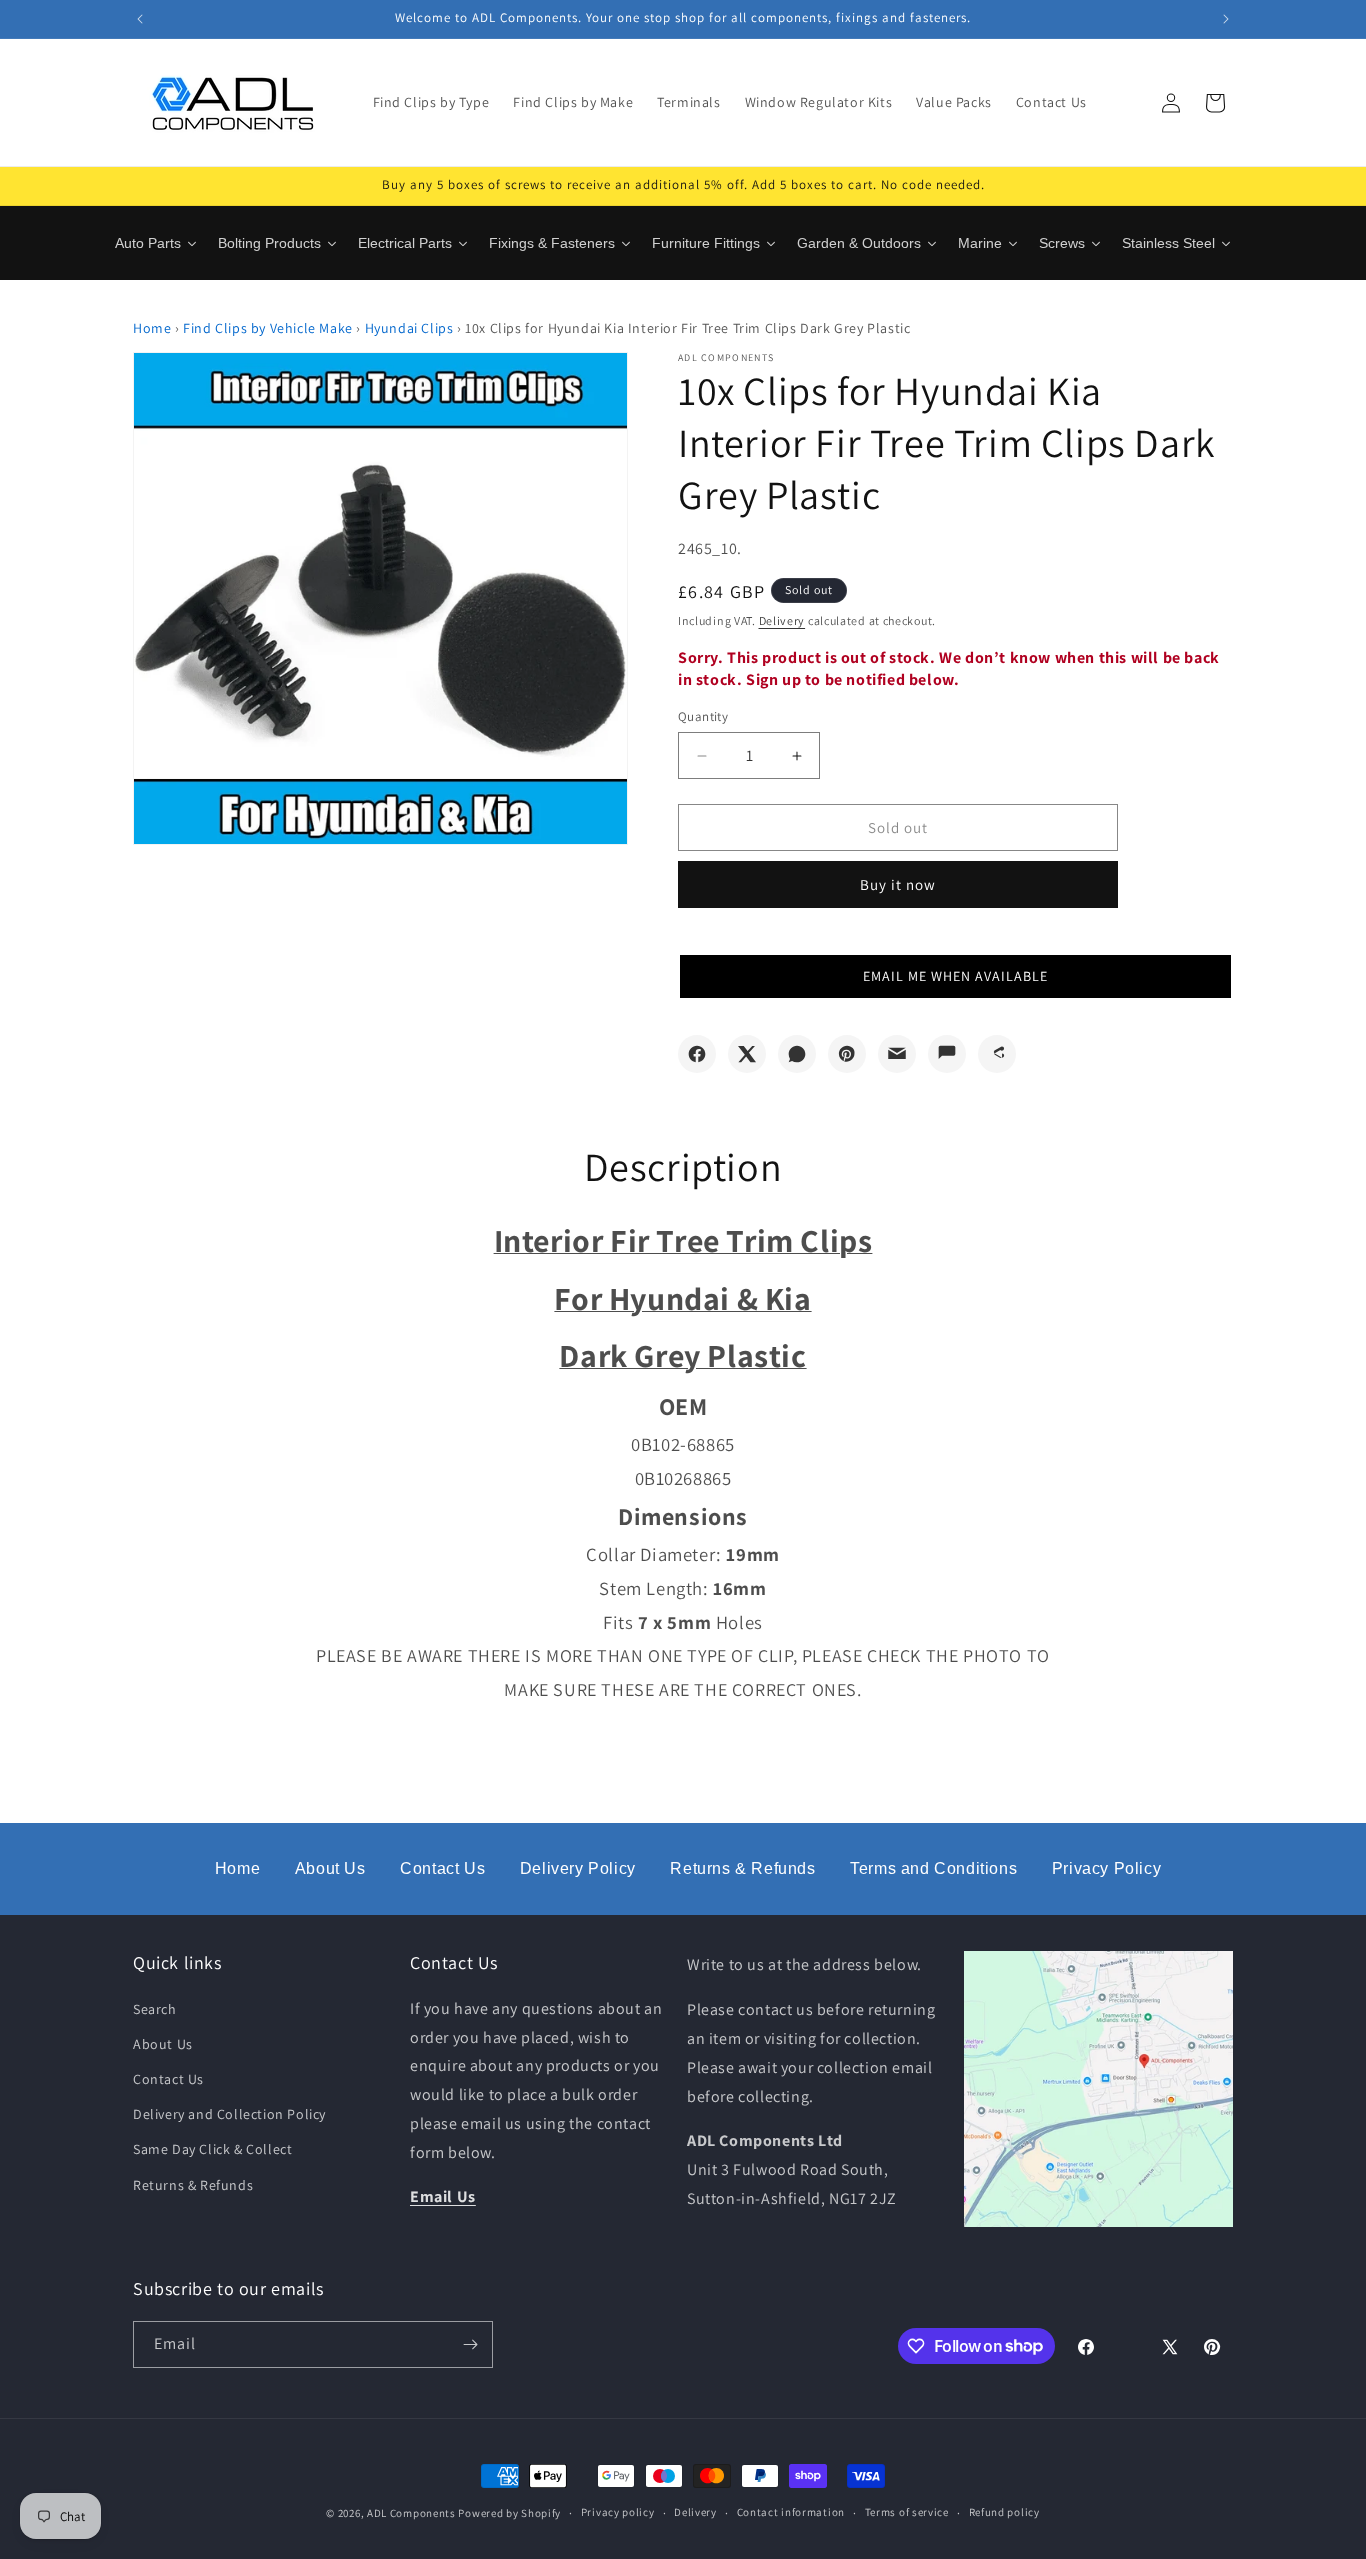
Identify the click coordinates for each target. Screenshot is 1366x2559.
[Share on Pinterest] (847, 1054)
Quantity (703, 716)
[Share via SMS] (947, 1054)
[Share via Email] (897, 1054)
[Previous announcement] (140, 19)
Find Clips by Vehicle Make (268, 328)
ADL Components (411, 2513)
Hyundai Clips (409, 328)
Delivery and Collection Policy (229, 2114)
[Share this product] (997, 1054)
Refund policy (1004, 2512)
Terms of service (907, 2512)
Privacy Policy (1106, 1868)
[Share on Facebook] (697, 1054)
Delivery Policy (578, 1868)
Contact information (791, 2512)
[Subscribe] (470, 2344)
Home (152, 328)
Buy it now (898, 884)
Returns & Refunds (742, 1868)
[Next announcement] (1226, 19)
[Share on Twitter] (747, 1054)
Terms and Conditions (933, 1868)
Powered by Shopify (509, 2513)
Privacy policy (618, 2512)
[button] (955, 976)
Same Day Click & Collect (212, 2149)
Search (155, 2009)
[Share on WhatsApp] (797, 1054)
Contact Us (442, 1868)
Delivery (782, 620)
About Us (330, 1868)
